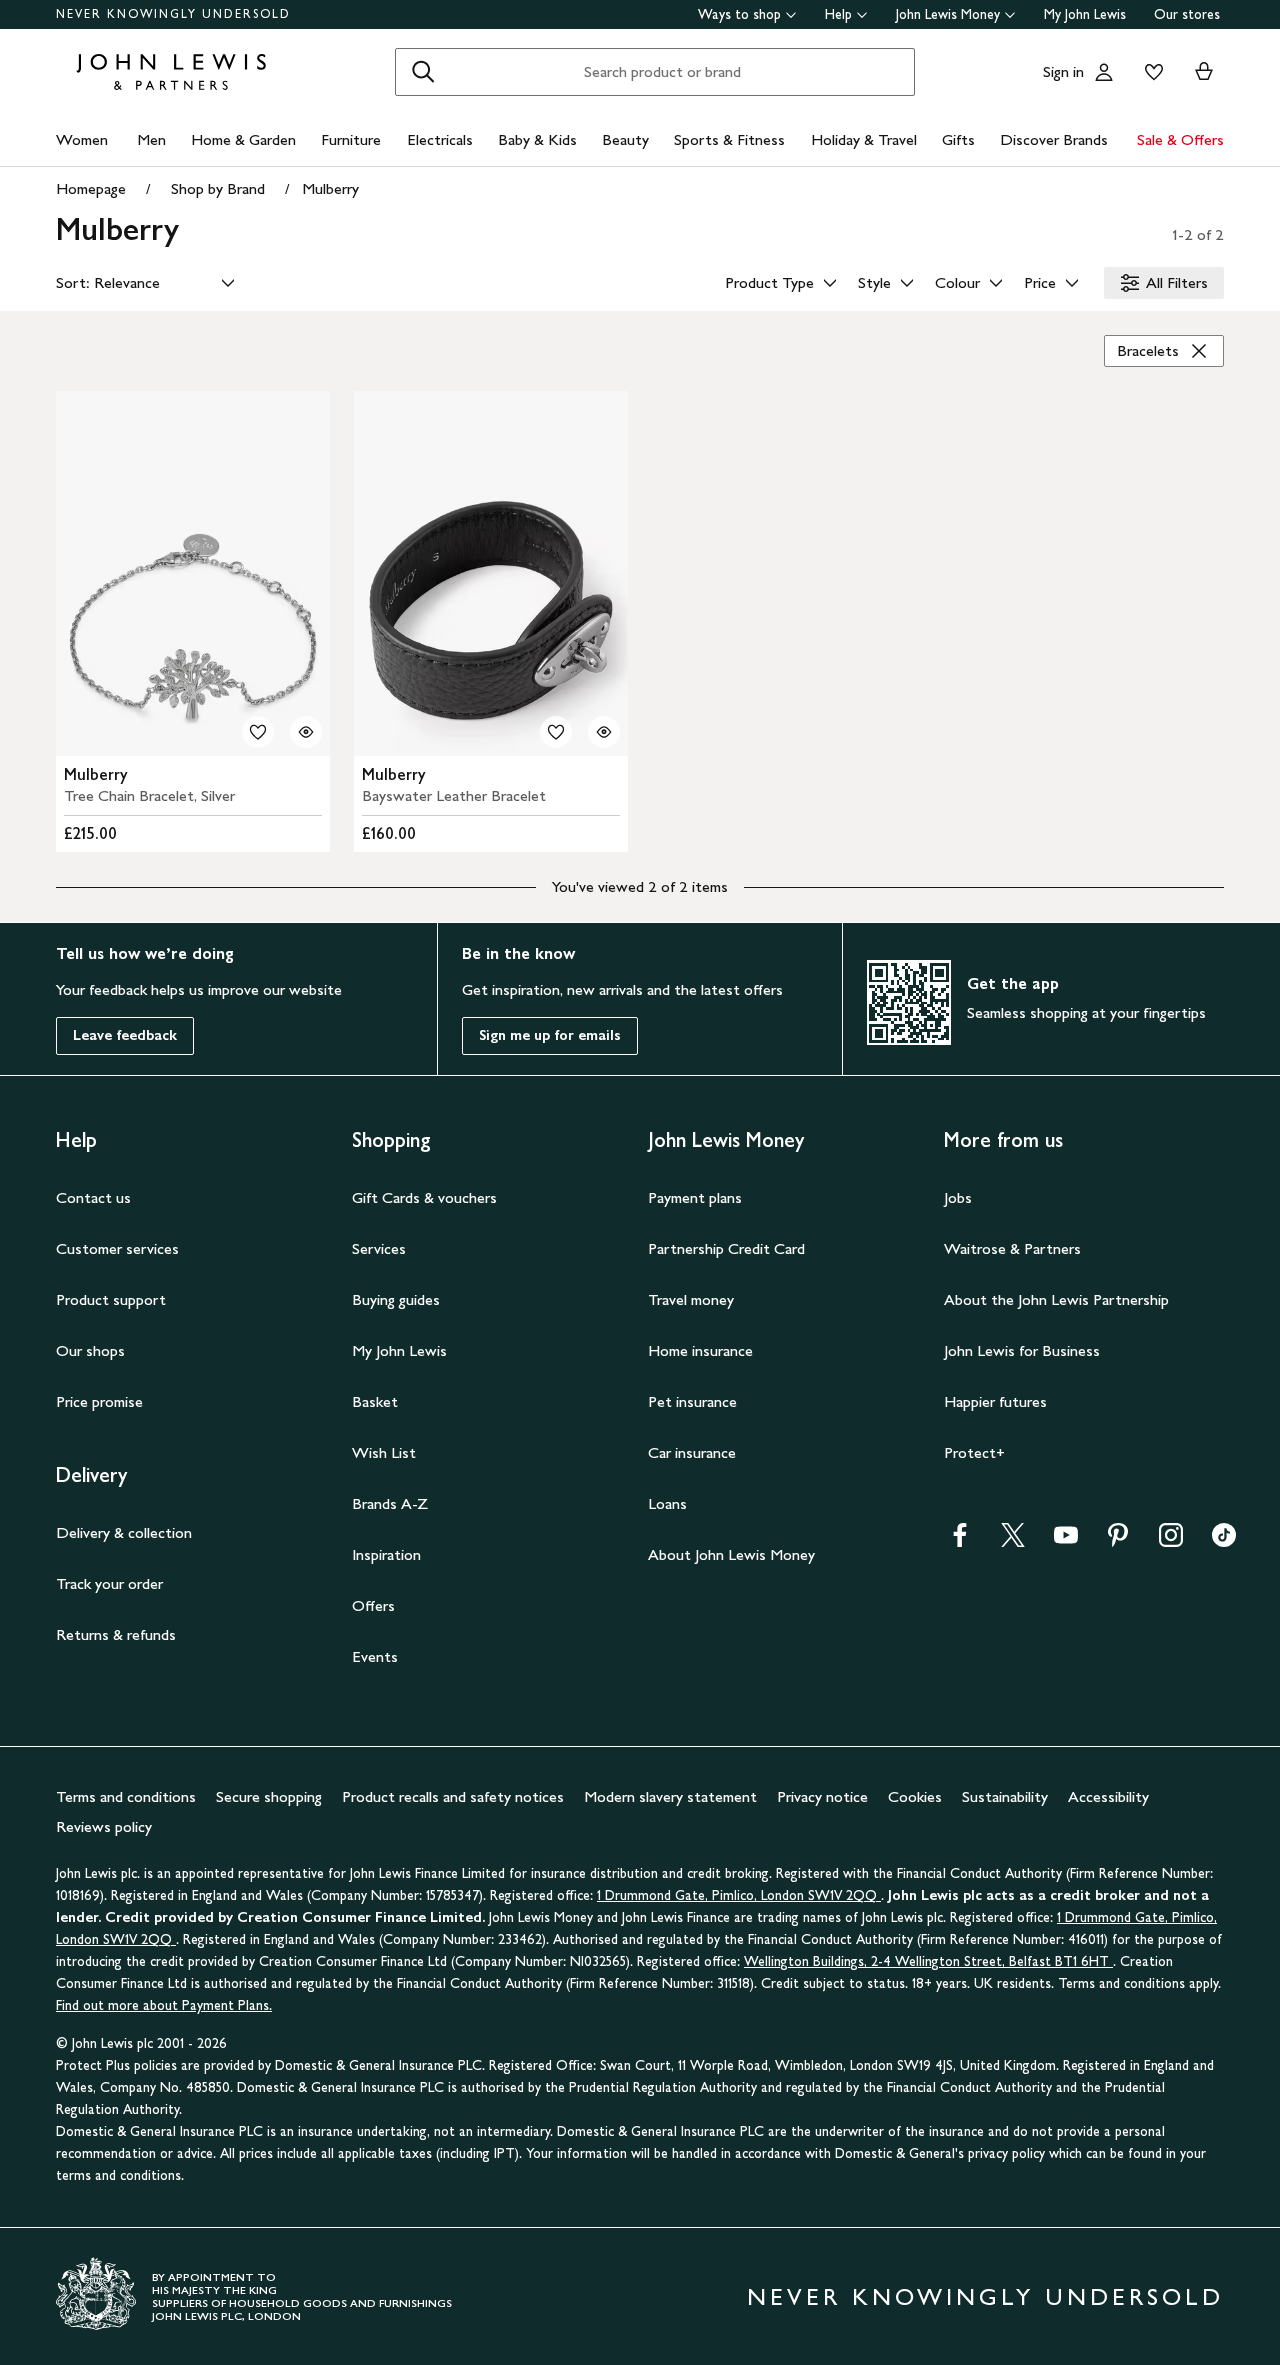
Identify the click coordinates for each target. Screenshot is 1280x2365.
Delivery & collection (124, 1532)
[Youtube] (1066, 1541)
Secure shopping (269, 1796)
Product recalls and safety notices (453, 1796)
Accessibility (1108, 1796)
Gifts (958, 139)
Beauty (625, 139)
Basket (375, 1401)
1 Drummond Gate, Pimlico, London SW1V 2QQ (739, 1895)
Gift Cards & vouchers (424, 1197)
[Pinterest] (1118, 1541)
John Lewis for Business (1022, 1350)
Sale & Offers (1180, 139)
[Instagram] (1171, 1541)
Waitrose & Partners (1012, 1248)
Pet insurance (692, 1401)
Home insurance (700, 1350)
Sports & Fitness (729, 139)
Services (379, 1248)
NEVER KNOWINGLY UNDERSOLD (173, 14)
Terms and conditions (126, 1796)
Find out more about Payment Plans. (164, 2005)
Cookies (915, 1796)
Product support (111, 1299)
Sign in (1063, 71)
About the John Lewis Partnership (1056, 1299)
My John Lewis (1085, 14)
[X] (1013, 1541)
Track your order (109, 1583)
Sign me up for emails (550, 1035)
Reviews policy (104, 1826)
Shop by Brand (218, 188)
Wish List (384, 1452)
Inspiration (386, 1554)
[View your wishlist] (1150, 72)
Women (82, 139)
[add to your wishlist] (258, 732)
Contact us (93, 1197)
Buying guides (396, 1299)
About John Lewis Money (731, 1554)
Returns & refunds (116, 1634)
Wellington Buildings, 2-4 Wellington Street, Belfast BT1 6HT (928, 1961)
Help (838, 14)
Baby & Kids (537, 139)
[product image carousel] (193, 573)
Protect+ (974, 1452)
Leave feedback (125, 1035)
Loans (667, 1503)
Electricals (440, 139)
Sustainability (1005, 1796)
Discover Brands (1054, 139)
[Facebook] (960, 1541)
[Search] (423, 72)
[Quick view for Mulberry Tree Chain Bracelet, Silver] (306, 732)
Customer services (117, 1248)
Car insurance (692, 1452)
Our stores (1187, 14)
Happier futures (995, 1401)
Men (151, 139)
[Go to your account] (1104, 72)
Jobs (958, 1197)
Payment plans (695, 1197)
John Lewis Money (948, 14)
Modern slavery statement (670, 1796)
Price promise (99, 1401)
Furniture (351, 139)
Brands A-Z (390, 1503)
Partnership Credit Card (726, 1248)
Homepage (91, 188)
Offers (373, 1605)
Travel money (691, 1299)
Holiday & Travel (864, 139)
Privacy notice (822, 1796)
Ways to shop (739, 14)
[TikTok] (1224, 1541)
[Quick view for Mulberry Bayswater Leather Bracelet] (604, 732)
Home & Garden (243, 139)
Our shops (90, 1350)
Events (375, 1656)
